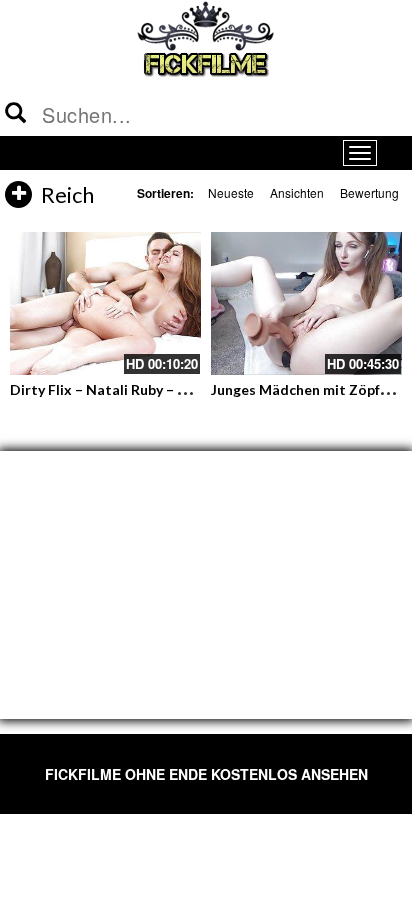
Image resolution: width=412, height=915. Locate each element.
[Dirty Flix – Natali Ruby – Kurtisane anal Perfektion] (105, 303)
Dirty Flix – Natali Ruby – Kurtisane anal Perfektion (179, 389)
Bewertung (369, 192)
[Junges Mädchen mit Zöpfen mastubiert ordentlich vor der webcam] (306, 303)
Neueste (231, 192)
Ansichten (297, 192)
